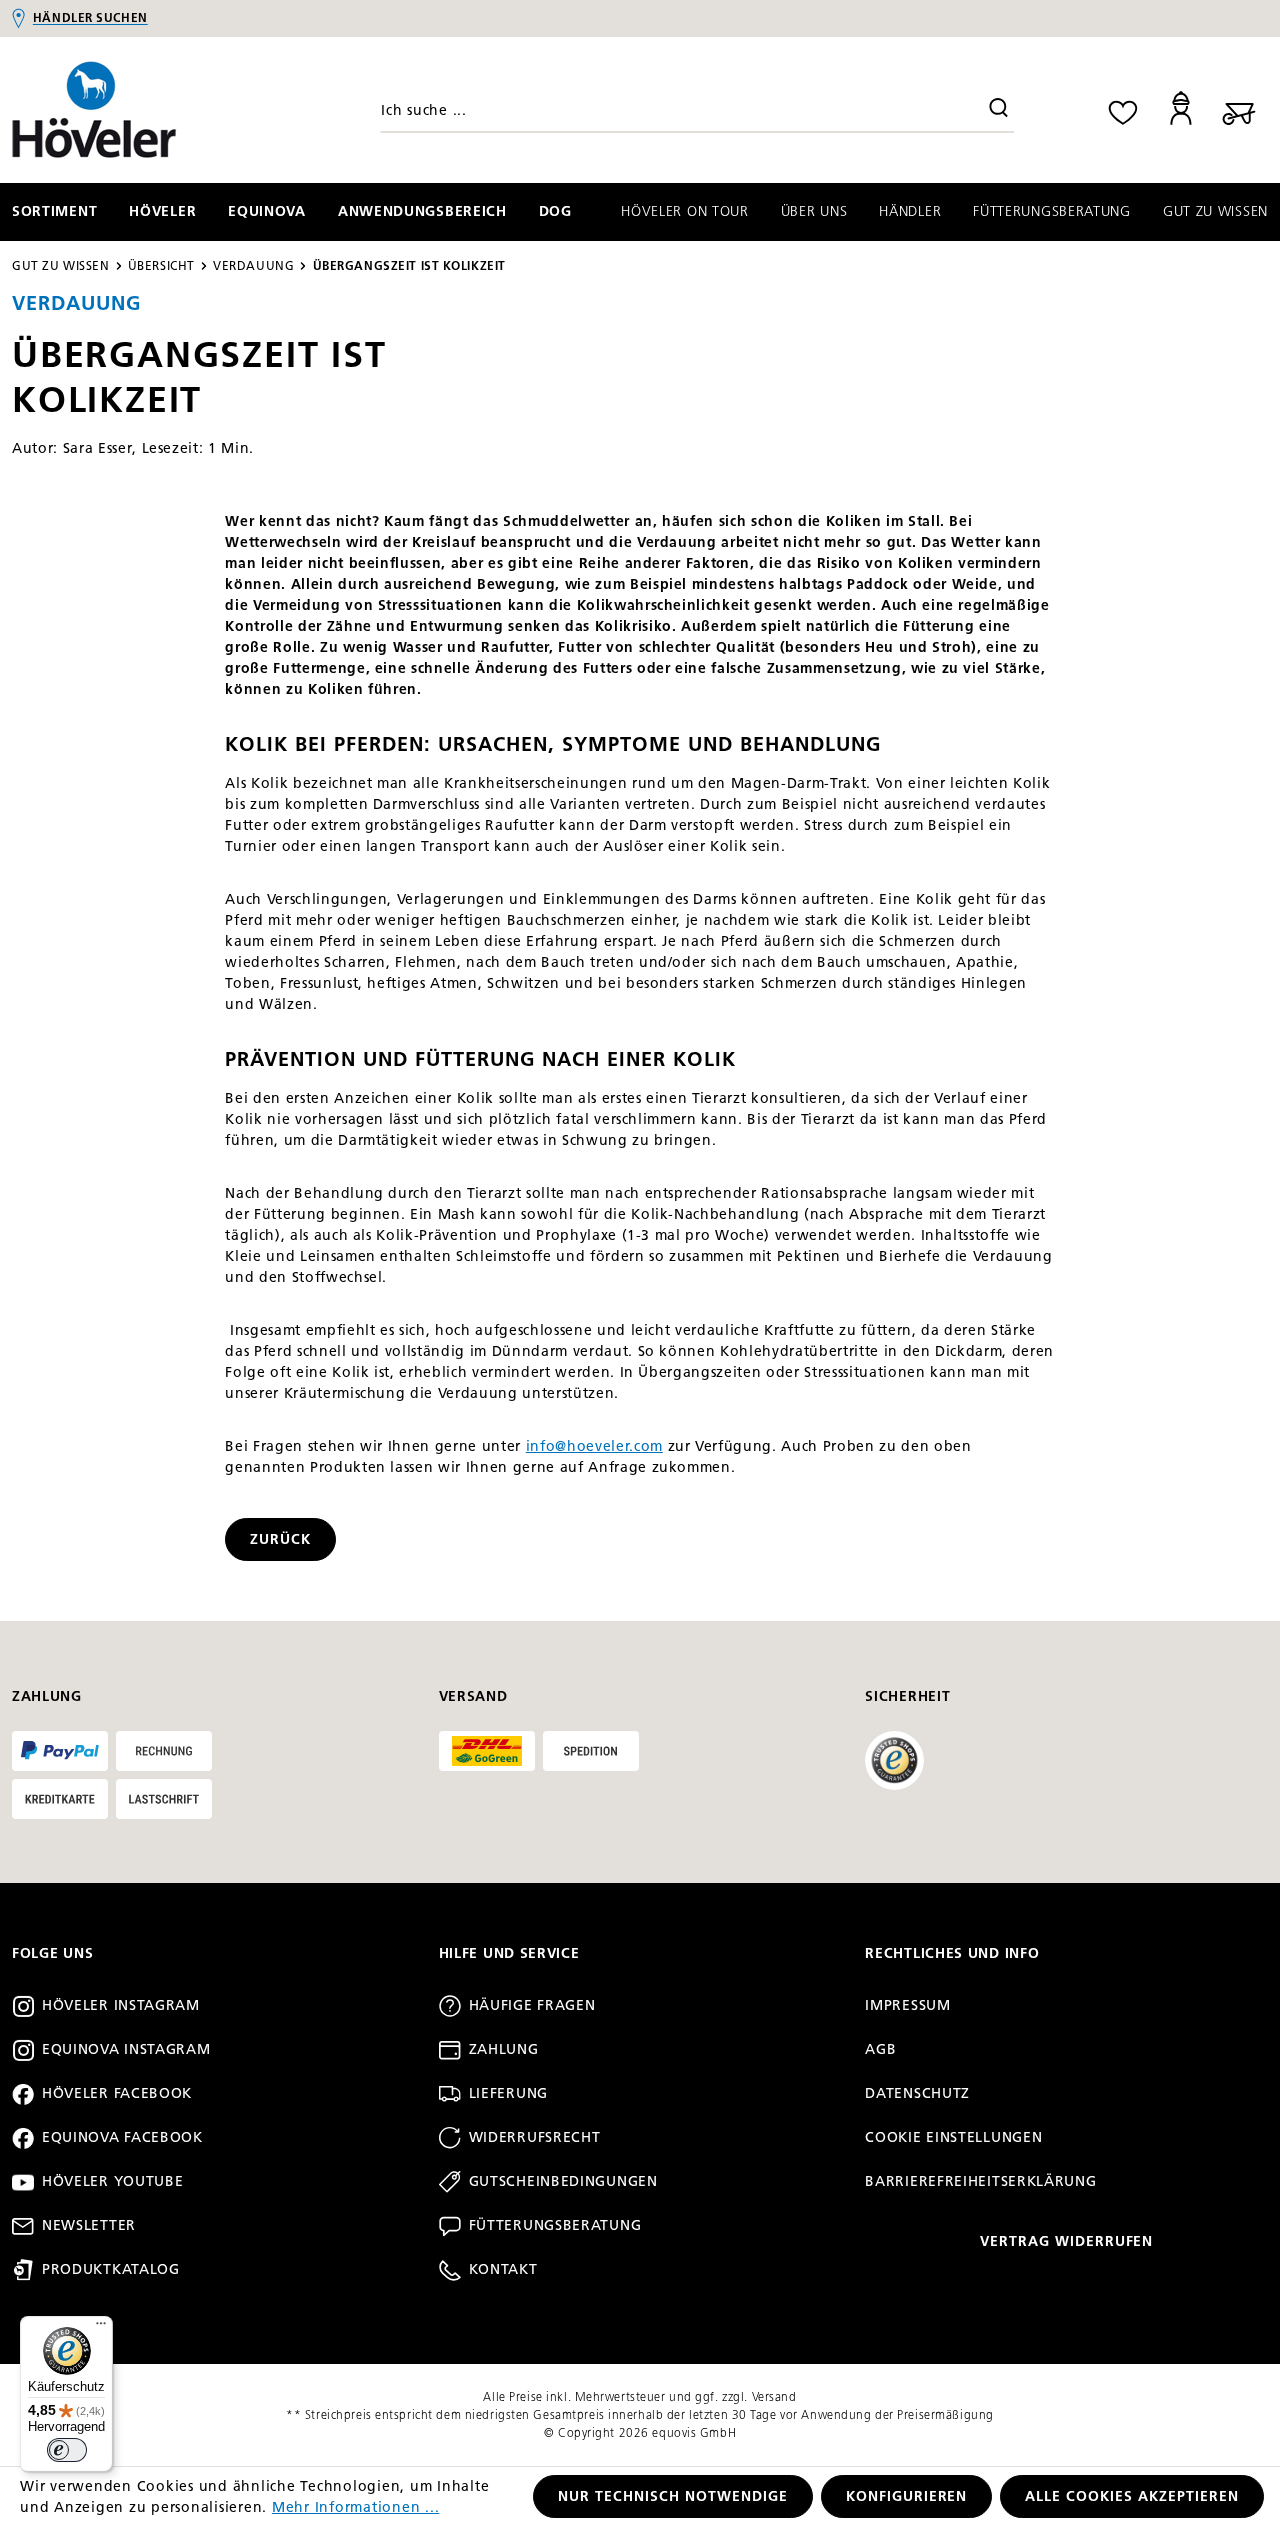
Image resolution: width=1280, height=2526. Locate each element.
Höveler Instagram (121, 2005)
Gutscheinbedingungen (563, 2181)
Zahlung (504, 2049)
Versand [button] (473, 1696)
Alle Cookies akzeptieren (1132, 2496)
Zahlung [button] (47, 1696)
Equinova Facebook (122, 2137)
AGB (880, 2049)
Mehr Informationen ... (356, 2507)
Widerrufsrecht (535, 2137)
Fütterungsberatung (555, 2225)
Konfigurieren (907, 2496)
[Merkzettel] (1123, 109)
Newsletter (89, 2225)
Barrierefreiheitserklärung (980, 2181)
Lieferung (508, 2093)
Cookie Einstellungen (953, 2137)
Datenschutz (917, 2093)
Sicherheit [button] (907, 1696)
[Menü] (101, 2328)
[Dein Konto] (1181, 109)
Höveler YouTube (113, 2181)
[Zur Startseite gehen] (160, 110)
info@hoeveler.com (594, 1446)
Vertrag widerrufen (1067, 2241)
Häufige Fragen (532, 2005)
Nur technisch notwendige (673, 2496)
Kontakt (503, 2269)
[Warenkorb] (1239, 109)
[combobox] (697, 110)
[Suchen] (999, 110)
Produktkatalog (111, 2269)
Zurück (280, 1539)
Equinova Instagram (126, 2049)
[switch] (67, 2450)
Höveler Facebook (117, 2093)
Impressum (907, 2005)
